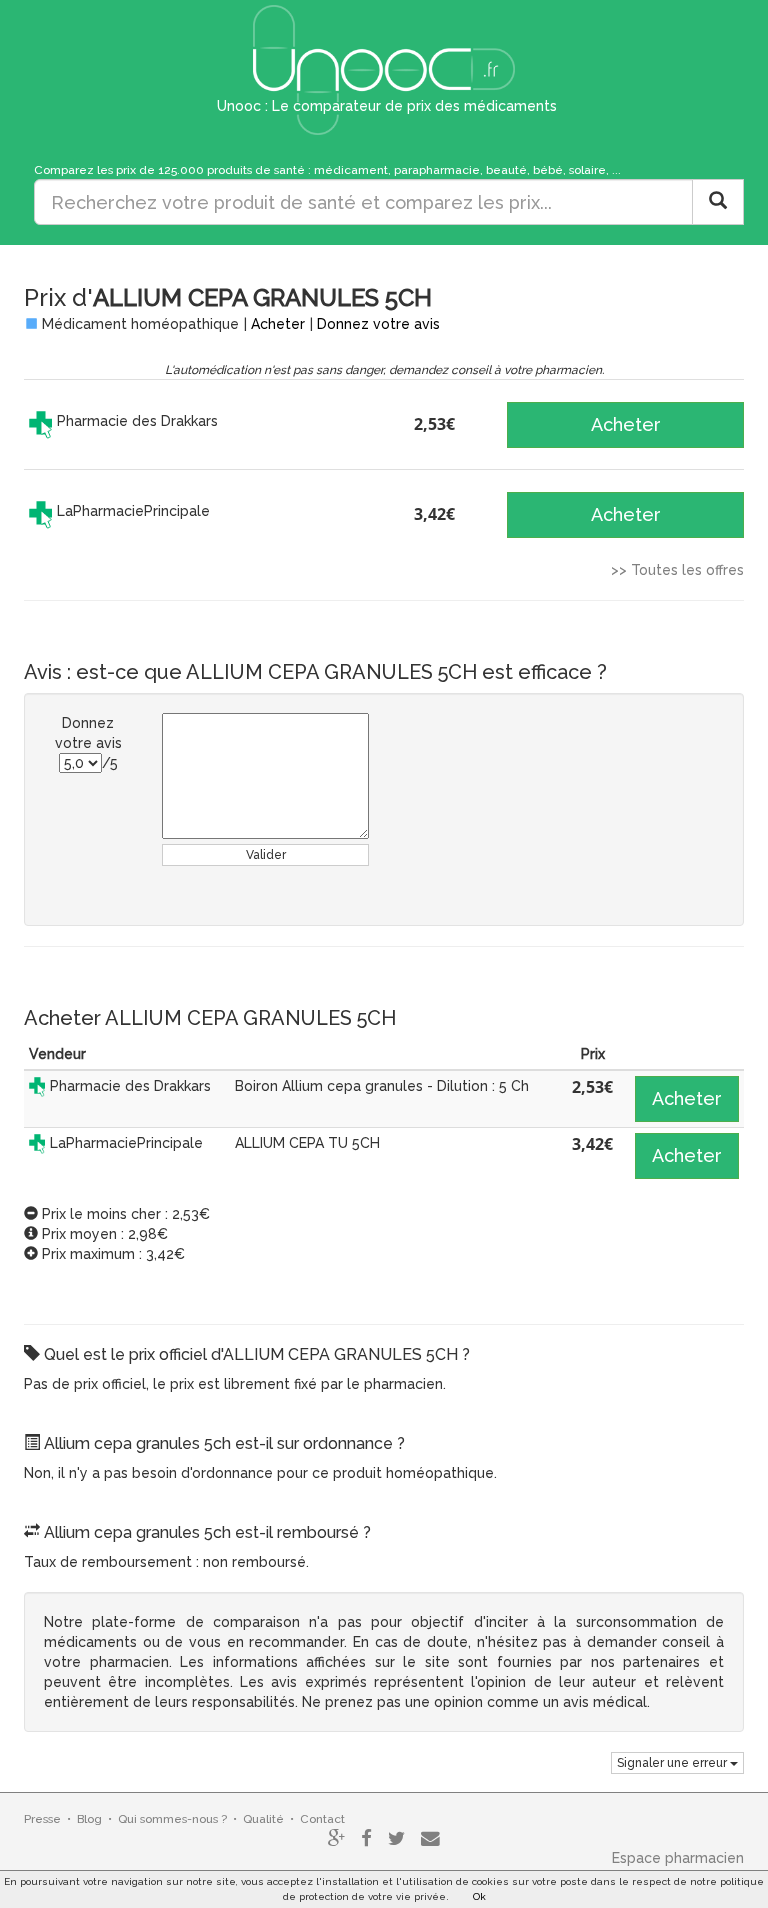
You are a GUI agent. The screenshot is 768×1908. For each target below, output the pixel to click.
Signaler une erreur (673, 1763)
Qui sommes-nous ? (172, 1819)
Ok (479, 1896)
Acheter (278, 324)
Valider (266, 855)
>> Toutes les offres (677, 570)
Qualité (263, 1819)
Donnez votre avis (378, 324)
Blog (89, 1819)
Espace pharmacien (678, 1858)
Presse (42, 1819)
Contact (322, 1819)
